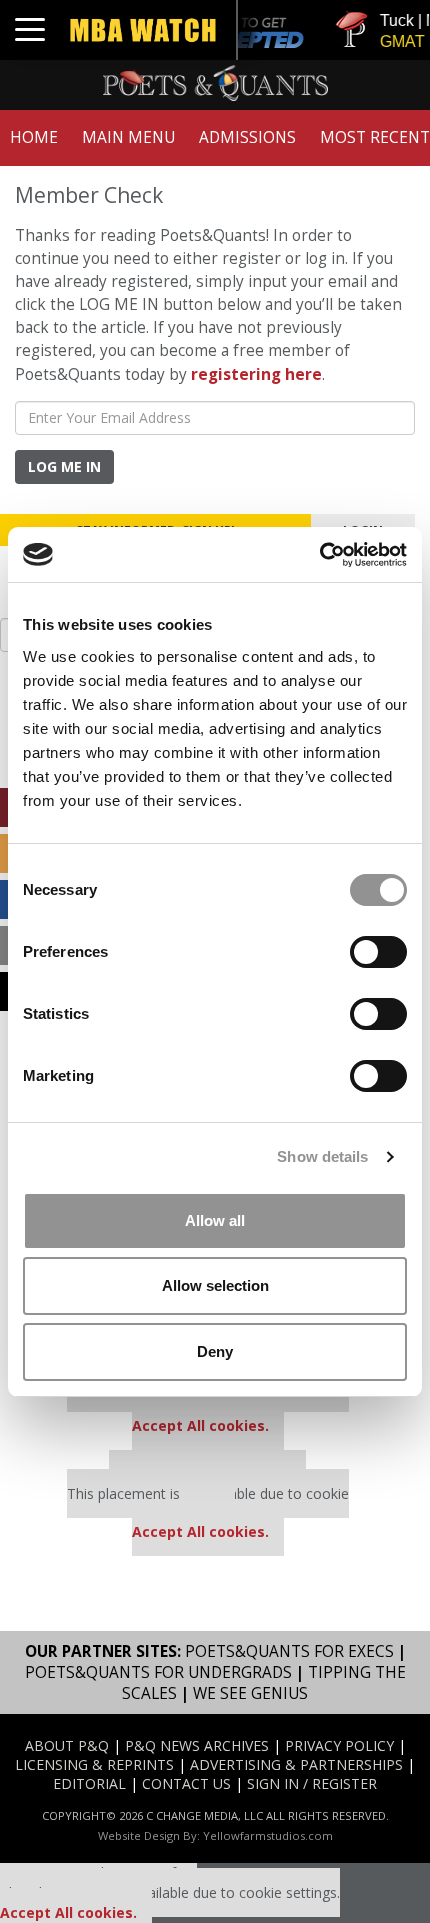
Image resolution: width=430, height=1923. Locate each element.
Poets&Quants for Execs (289, 1651)
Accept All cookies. (200, 1425)
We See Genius (250, 1693)
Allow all (215, 1220)
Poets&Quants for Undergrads (158, 1672)
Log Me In (64, 466)
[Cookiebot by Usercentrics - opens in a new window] (319, 555)
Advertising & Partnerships (296, 1764)
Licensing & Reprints (94, 1764)
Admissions (247, 137)
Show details (322, 1156)
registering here (256, 374)
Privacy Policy (339, 1745)
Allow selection (215, 1285)
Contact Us (186, 1783)
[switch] (378, 952)
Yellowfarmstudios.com (268, 1835)
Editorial (89, 1783)
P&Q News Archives (197, 1745)
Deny (215, 1351)
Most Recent (375, 137)
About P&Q (67, 1745)
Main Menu (128, 137)
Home (34, 137)
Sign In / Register (312, 1783)
